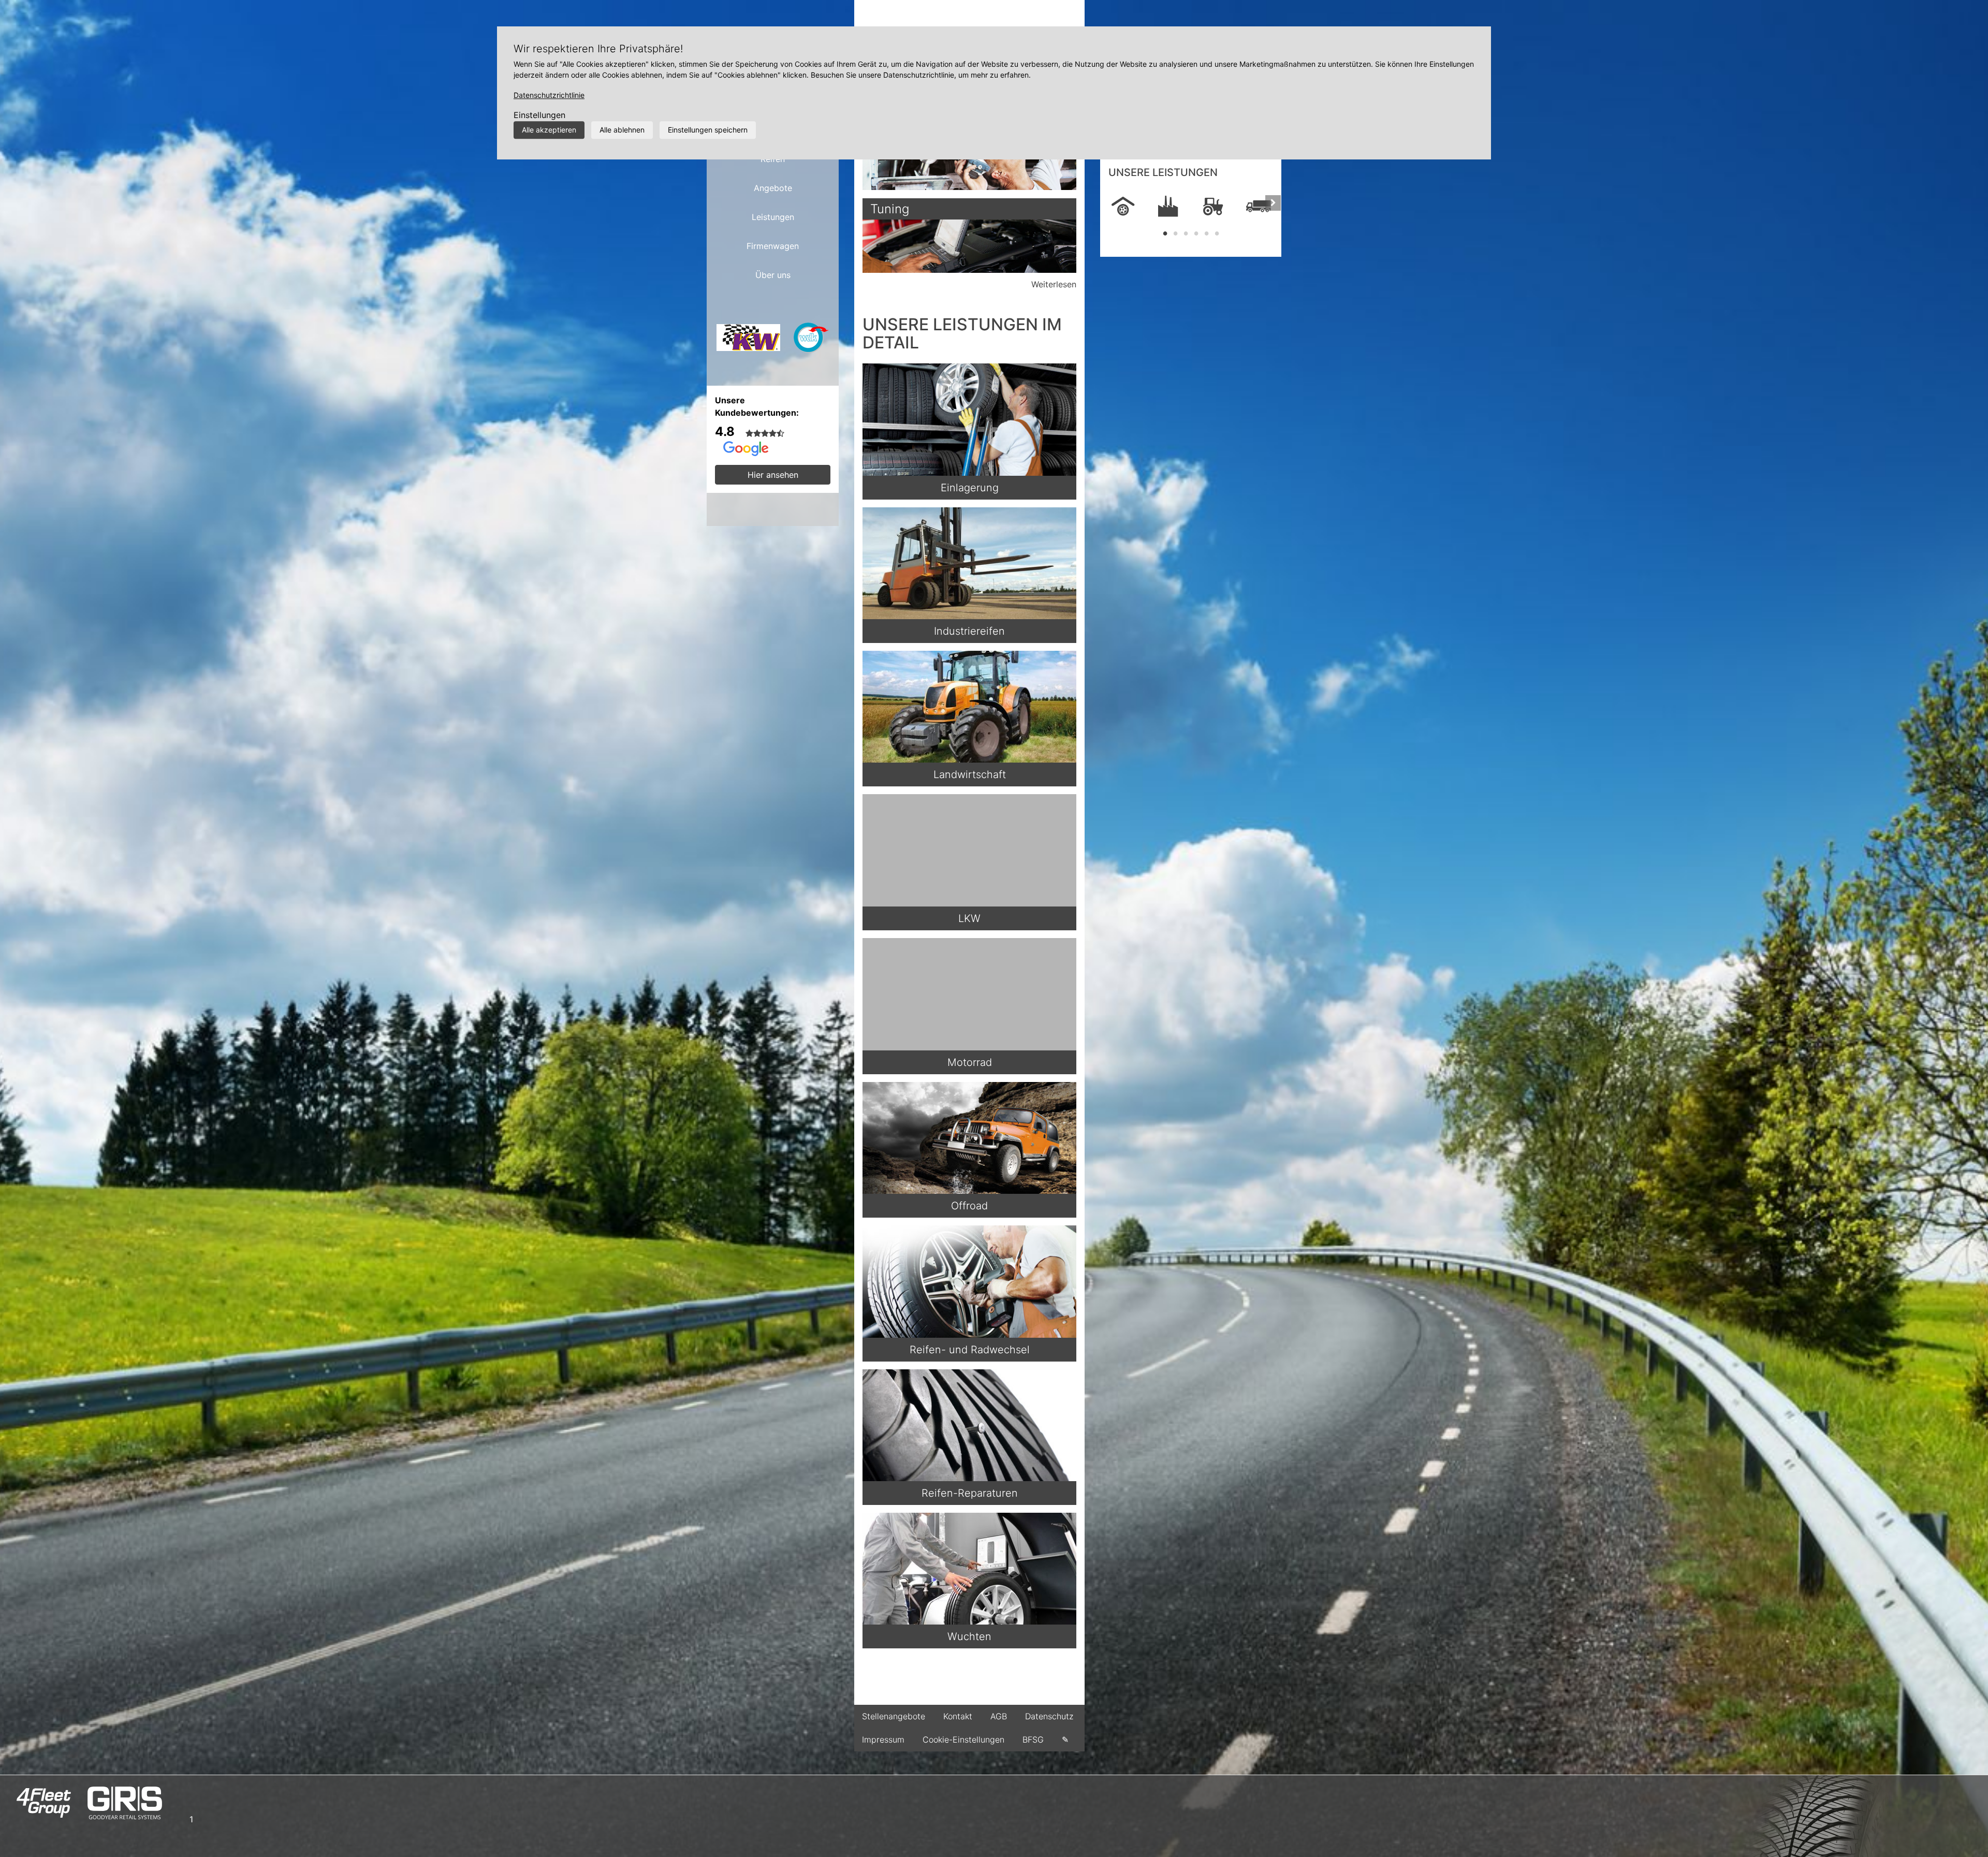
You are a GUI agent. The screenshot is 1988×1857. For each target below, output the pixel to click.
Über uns (773, 275)
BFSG (1033, 1739)
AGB (999, 1716)
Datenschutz (1049, 1716)
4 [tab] (1196, 233)
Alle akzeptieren (549, 130)
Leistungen (773, 217)
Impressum (883, 1739)
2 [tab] (1175, 233)
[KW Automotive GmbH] (748, 341)
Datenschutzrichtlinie (549, 95)
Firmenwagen (773, 246)
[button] (1108, 213)
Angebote (773, 188)
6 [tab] (1217, 233)
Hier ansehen (773, 475)
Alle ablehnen (622, 130)
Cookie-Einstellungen (963, 1739)
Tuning (890, 209)
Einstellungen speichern (708, 130)
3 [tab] (1186, 233)
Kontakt (958, 1716)
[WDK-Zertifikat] (811, 341)
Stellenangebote (894, 1716)
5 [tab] (1206, 233)
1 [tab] (1165, 233)
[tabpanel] (1123, 207)
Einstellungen (539, 115)
